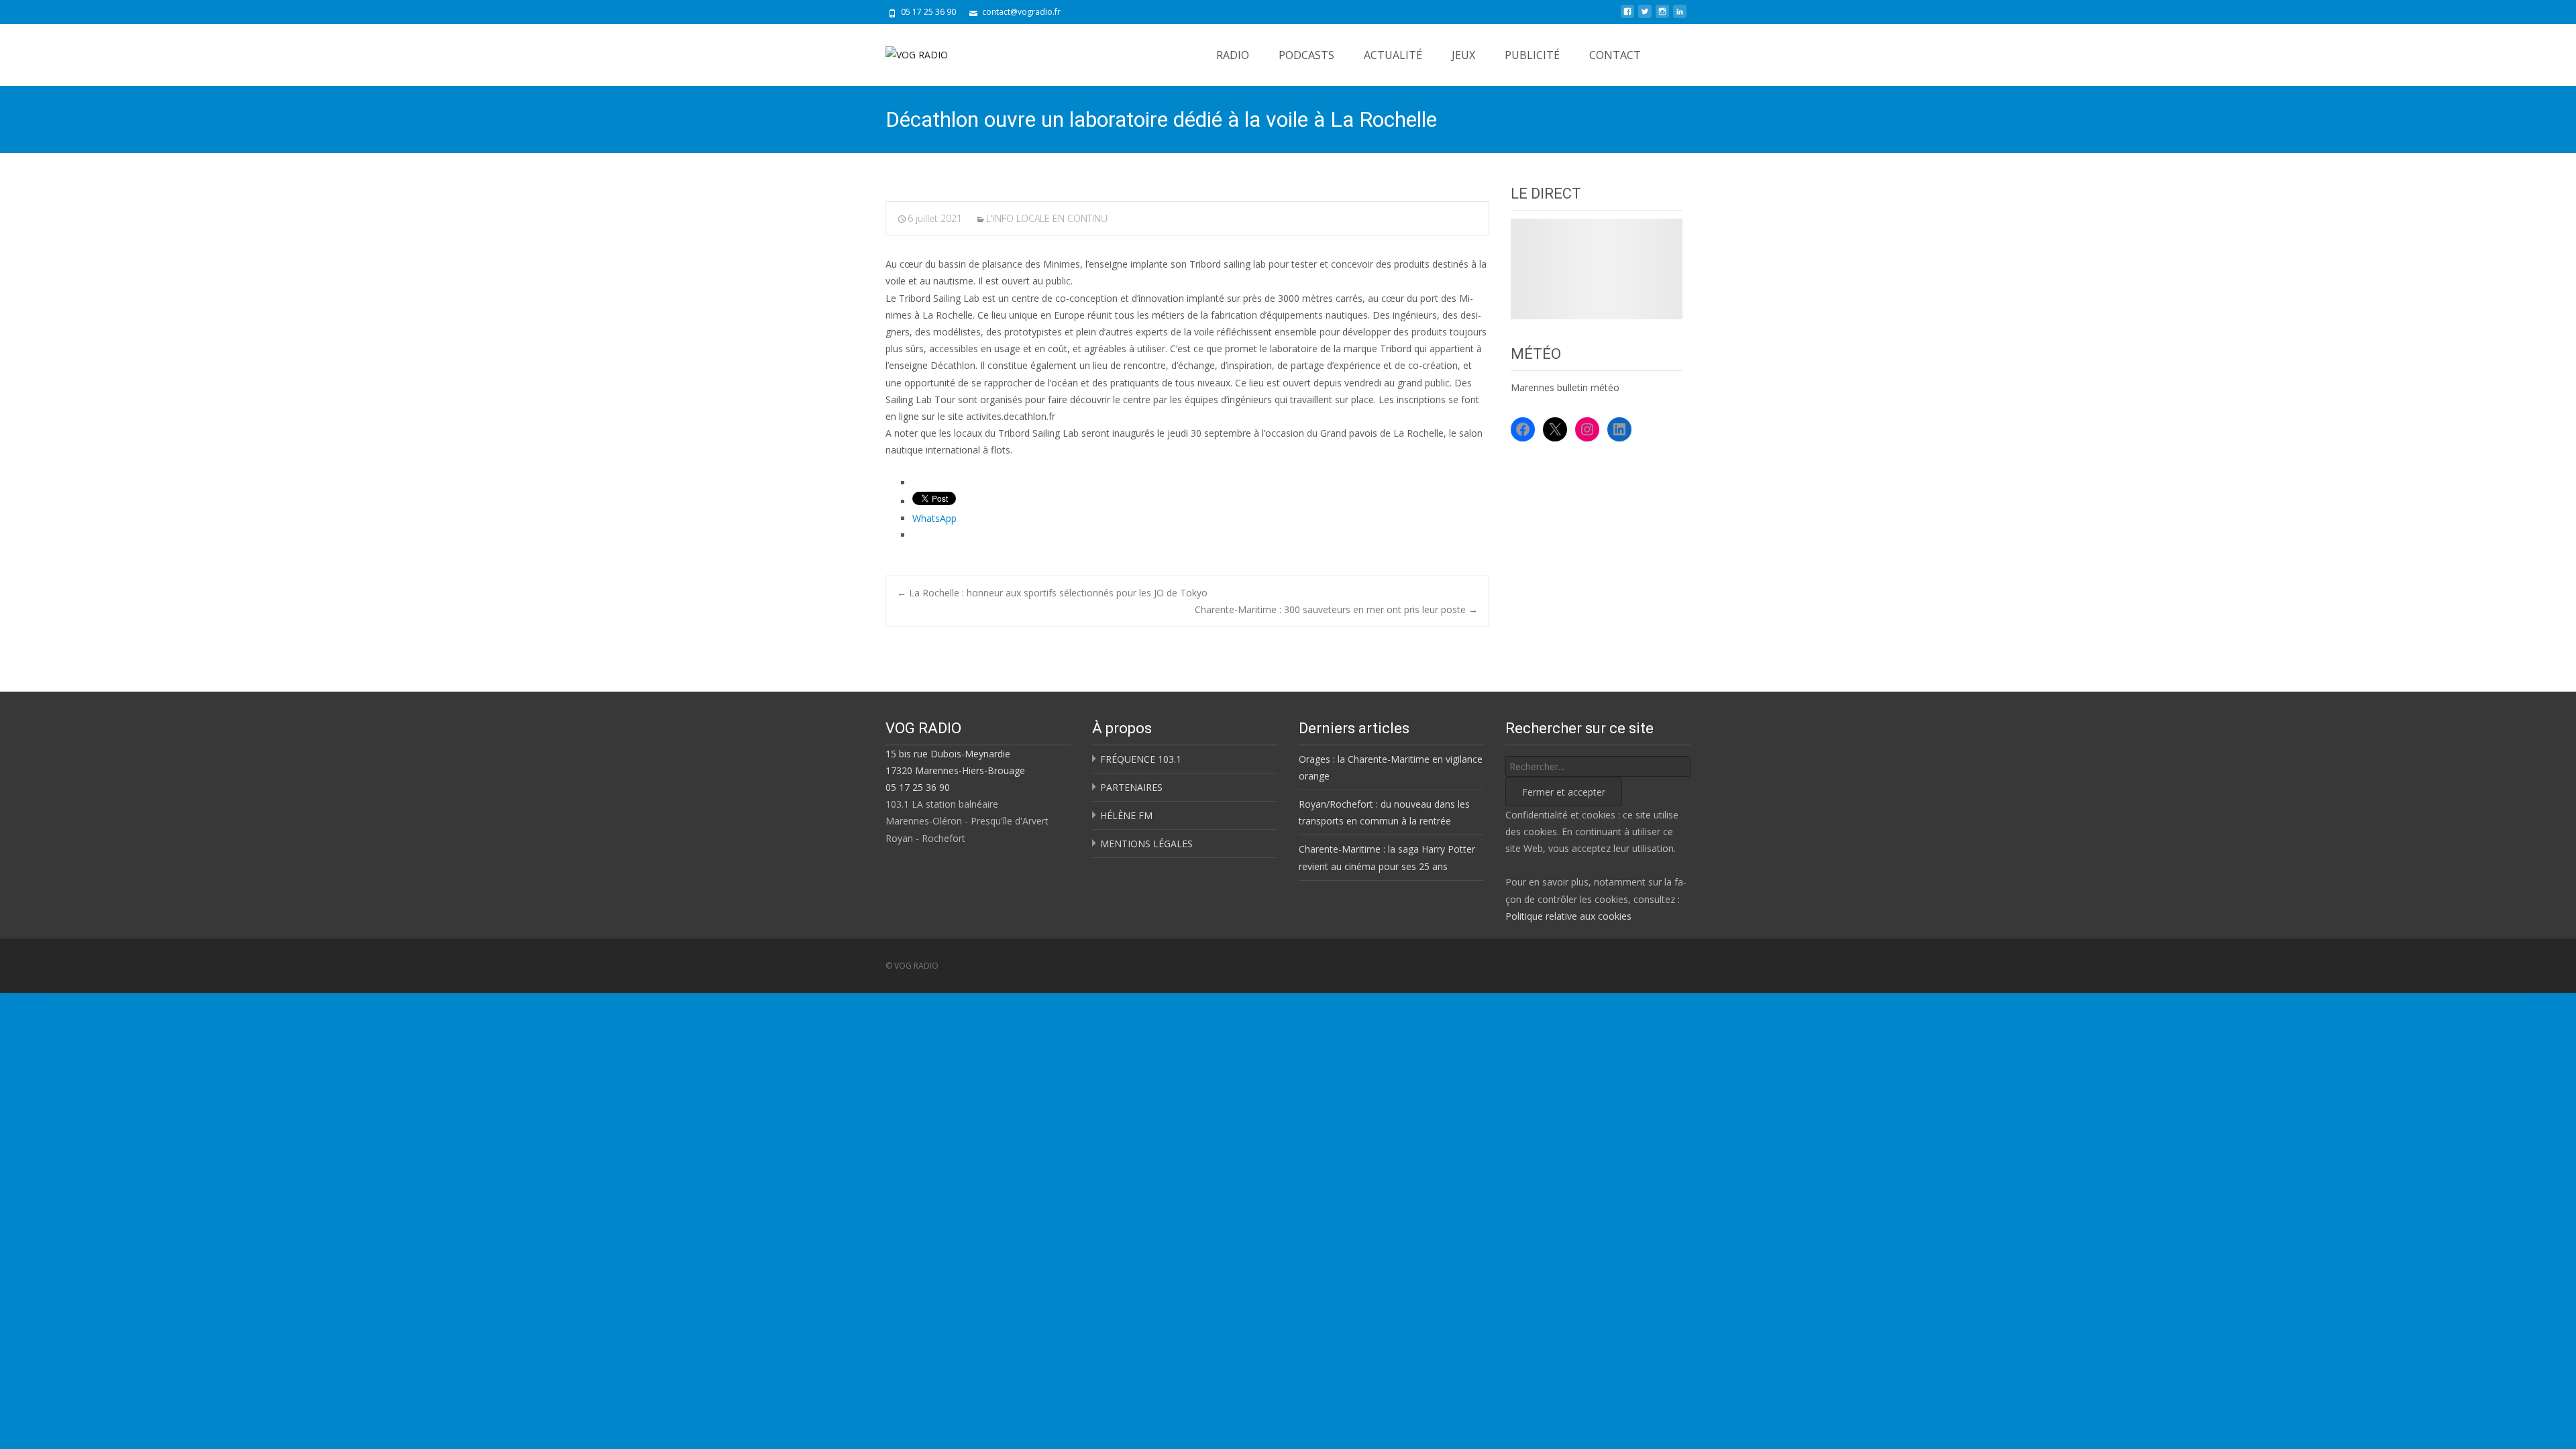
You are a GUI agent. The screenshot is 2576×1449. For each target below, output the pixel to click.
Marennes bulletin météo (1565, 387)
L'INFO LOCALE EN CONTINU (1047, 218)
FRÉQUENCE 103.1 (1141, 759)
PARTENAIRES (1131, 787)
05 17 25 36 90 (918, 787)
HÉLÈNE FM (1126, 815)
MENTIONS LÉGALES (1146, 844)
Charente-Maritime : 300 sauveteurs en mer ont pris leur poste (1336, 609)
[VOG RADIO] (906, 51)
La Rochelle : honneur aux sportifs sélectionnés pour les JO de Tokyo (1052, 593)
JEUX (1463, 55)
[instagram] (1662, 16)
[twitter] (1645, 16)
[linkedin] (1680, 16)
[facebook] (1627, 16)
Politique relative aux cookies (1568, 916)
